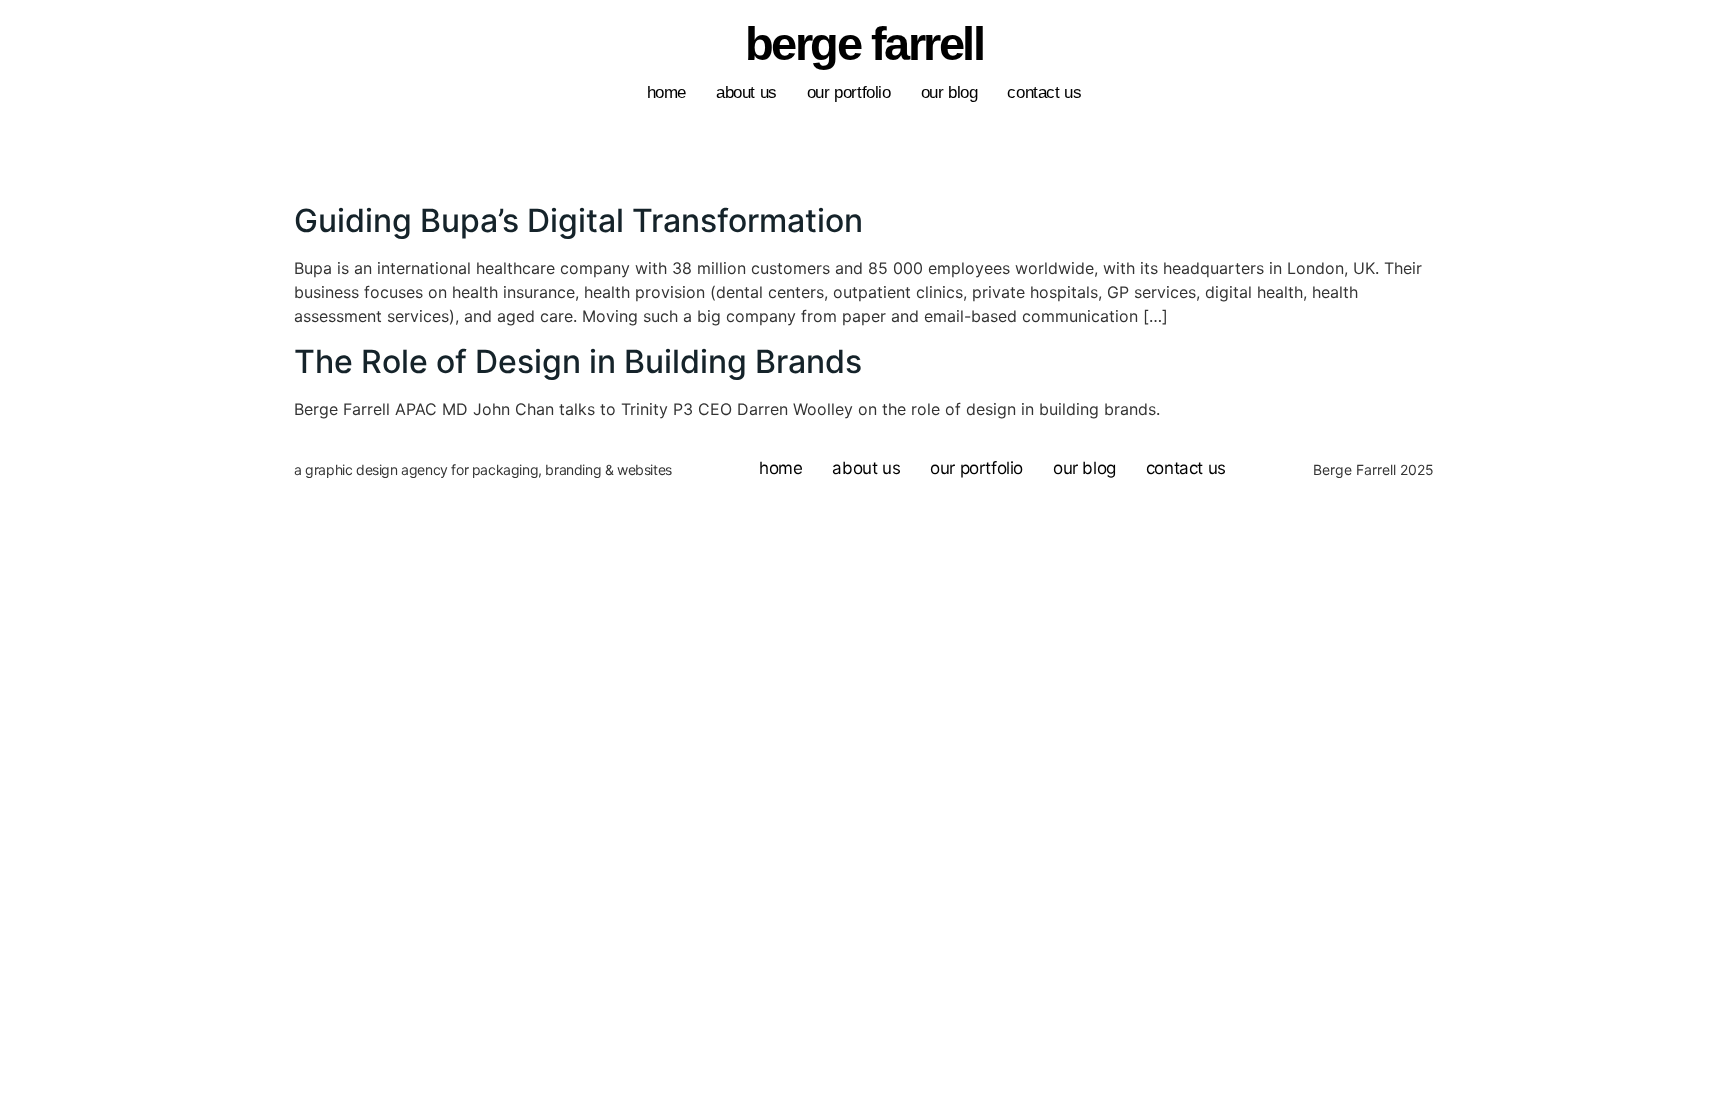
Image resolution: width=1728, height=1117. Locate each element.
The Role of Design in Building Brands (578, 361)
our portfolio (849, 92)
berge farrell (864, 43)
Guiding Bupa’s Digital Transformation (578, 220)
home (666, 92)
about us (746, 92)
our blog (949, 92)
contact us (1044, 92)
